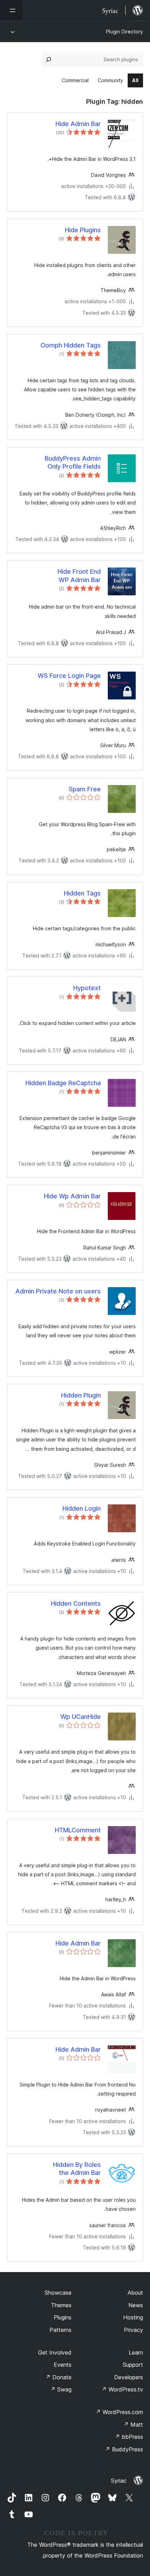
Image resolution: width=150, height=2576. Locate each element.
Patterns (61, 2330)
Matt (133, 2425)
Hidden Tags (82, 893)
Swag (61, 2389)
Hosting (133, 2317)
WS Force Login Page (69, 676)
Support (133, 2365)
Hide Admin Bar (78, 124)
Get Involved (55, 2352)
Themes (61, 2305)
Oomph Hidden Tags (71, 345)
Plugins (63, 2317)
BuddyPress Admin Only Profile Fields (73, 462)
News (136, 2305)
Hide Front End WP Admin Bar (79, 576)
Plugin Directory (125, 32)
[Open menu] (11, 10)
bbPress (129, 2437)
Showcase (58, 2293)
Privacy (133, 2330)
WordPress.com (119, 2412)
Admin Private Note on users (58, 1291)
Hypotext (87, 988)
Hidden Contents (76, 1603)
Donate (58, 2377)
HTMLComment (78, 1830)
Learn (136, 2352)
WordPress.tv (122, 2389)
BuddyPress (124, 2449)
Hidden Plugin (81, 1395)
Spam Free (85, 789)
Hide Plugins (83, 230)
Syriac (119, 2481)
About (135, 2293)
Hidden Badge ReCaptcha (63, 1083)
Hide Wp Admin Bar (72, 1196)
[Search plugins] (48, 60)
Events (63, 2365)
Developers (129, 2377)
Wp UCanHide (81, 1717)
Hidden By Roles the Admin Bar (77, 2169)
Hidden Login (82, 1508)
